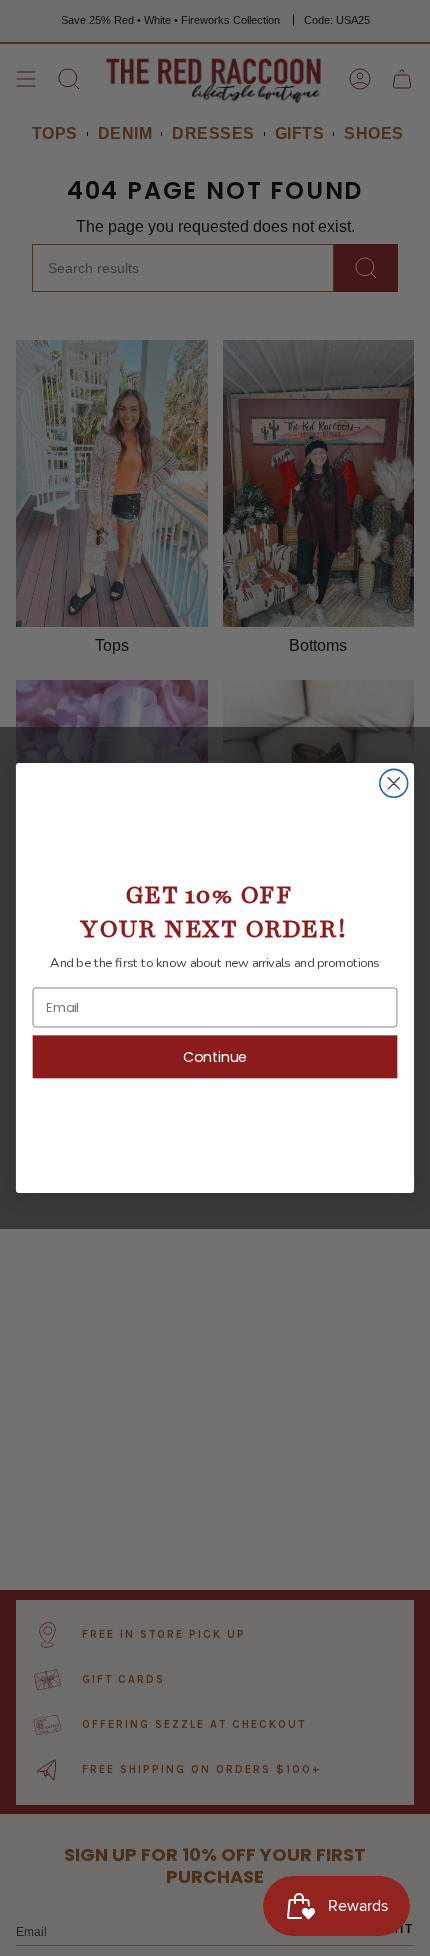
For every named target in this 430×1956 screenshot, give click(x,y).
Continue (215, 1057)
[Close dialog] (394, 783)
